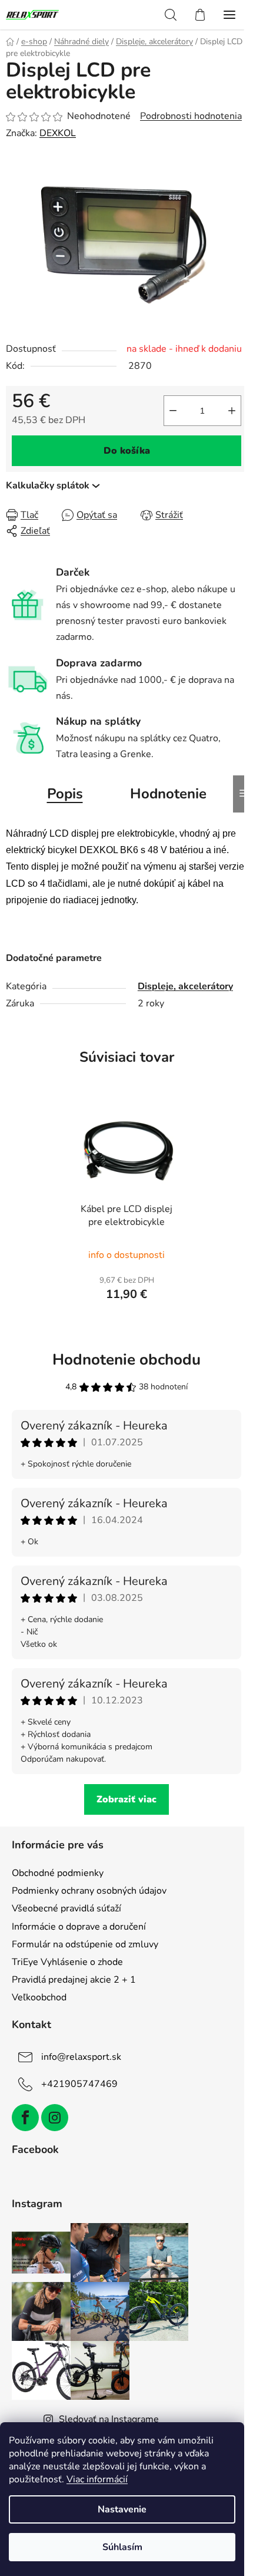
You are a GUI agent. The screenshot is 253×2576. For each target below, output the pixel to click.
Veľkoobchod (39, 1997)
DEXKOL (58, 133)
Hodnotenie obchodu (126, 1360)
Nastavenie (122, 2509)
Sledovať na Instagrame (109, 2419)
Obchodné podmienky (58, 1873)
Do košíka (127, 451)
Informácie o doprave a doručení (79, 1927)
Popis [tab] (65, 794)
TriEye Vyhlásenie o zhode (67, 1962)
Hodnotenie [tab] (168, 794)
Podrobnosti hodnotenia (191, 116)
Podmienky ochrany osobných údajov (89, 1891)
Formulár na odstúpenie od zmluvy (85, 1944)
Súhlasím (122, 2547)
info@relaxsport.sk (81, 2057)
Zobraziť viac (126, 1799)
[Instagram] (55, 2118)
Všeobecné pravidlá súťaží (66, 1908)
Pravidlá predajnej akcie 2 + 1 (74, 1980)
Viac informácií (97, 2479)
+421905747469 (79, 2084)
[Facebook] (25, 2118)
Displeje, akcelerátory (185, 986)
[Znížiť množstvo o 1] (173, 411)
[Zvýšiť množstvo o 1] (232, 411)
